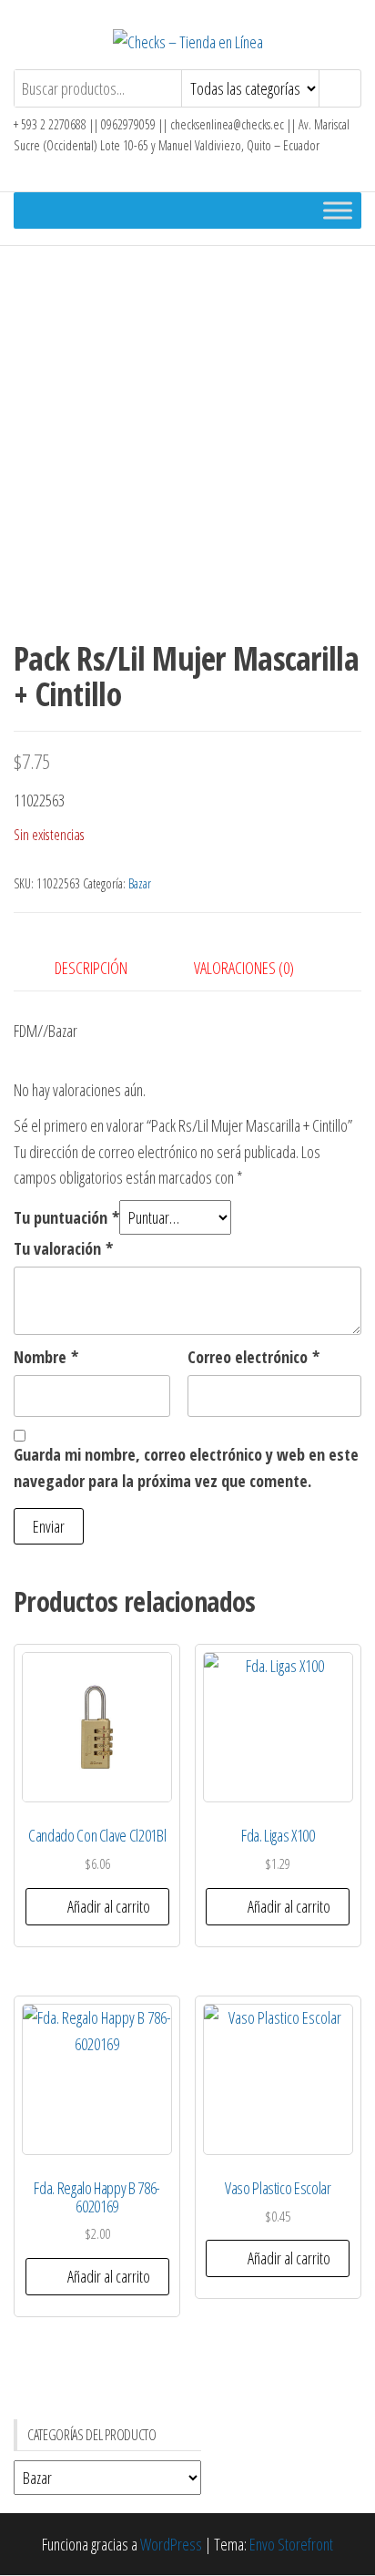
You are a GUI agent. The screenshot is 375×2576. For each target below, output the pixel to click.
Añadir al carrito (109, 1906)
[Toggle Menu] (338, 210)
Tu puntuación (66, 1217)
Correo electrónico (253, 1357)
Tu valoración (63, 1248)
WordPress (171, 2544)
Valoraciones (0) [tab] (244, 968)
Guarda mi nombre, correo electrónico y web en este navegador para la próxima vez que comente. (186, 1468)
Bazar (140, 883)
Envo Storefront (291, 2544)
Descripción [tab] (91, 968)
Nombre (46, 1357)
